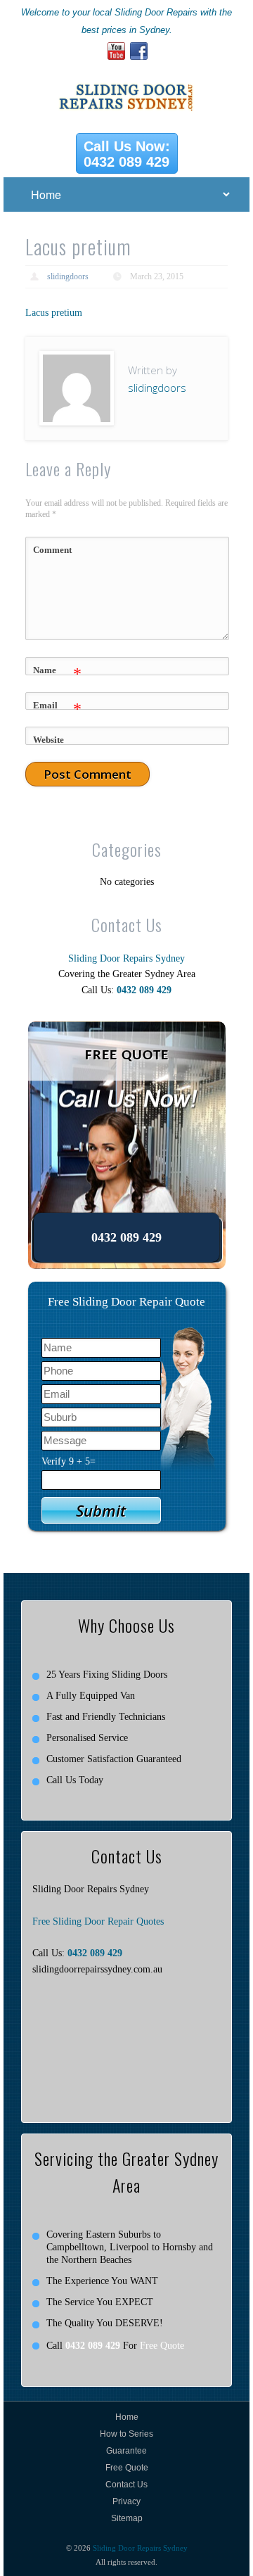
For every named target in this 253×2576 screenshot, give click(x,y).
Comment (52, 550)
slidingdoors (68, 276)
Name (57, 674)
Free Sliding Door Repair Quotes (98, 1921)
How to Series (126, 2434)
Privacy (126, 2501)
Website (48, 740)
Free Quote (162, 2346)
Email (57, 709)
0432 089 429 (144, 990)
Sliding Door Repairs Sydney (126, 958)
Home (127, 2417)
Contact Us (126, 2485)
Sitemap (127, 2518)
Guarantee (126, 2451)
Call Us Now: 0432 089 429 (127, 154)
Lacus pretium (54, 313)
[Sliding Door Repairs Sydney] (127, 83)
